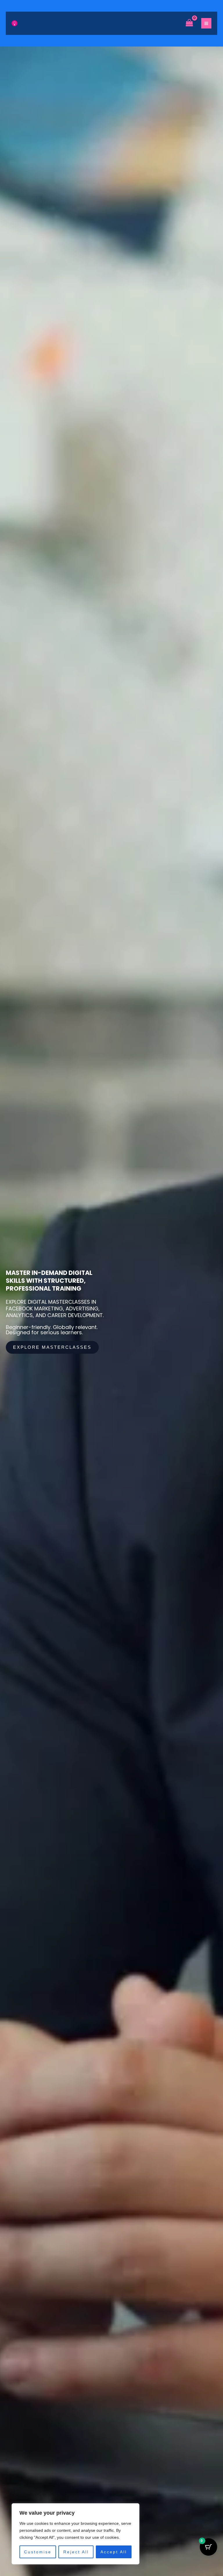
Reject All (76, 2552)
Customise (38, 2552)
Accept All (114, 2552)
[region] (75, 2534)
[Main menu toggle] (206, 23)
